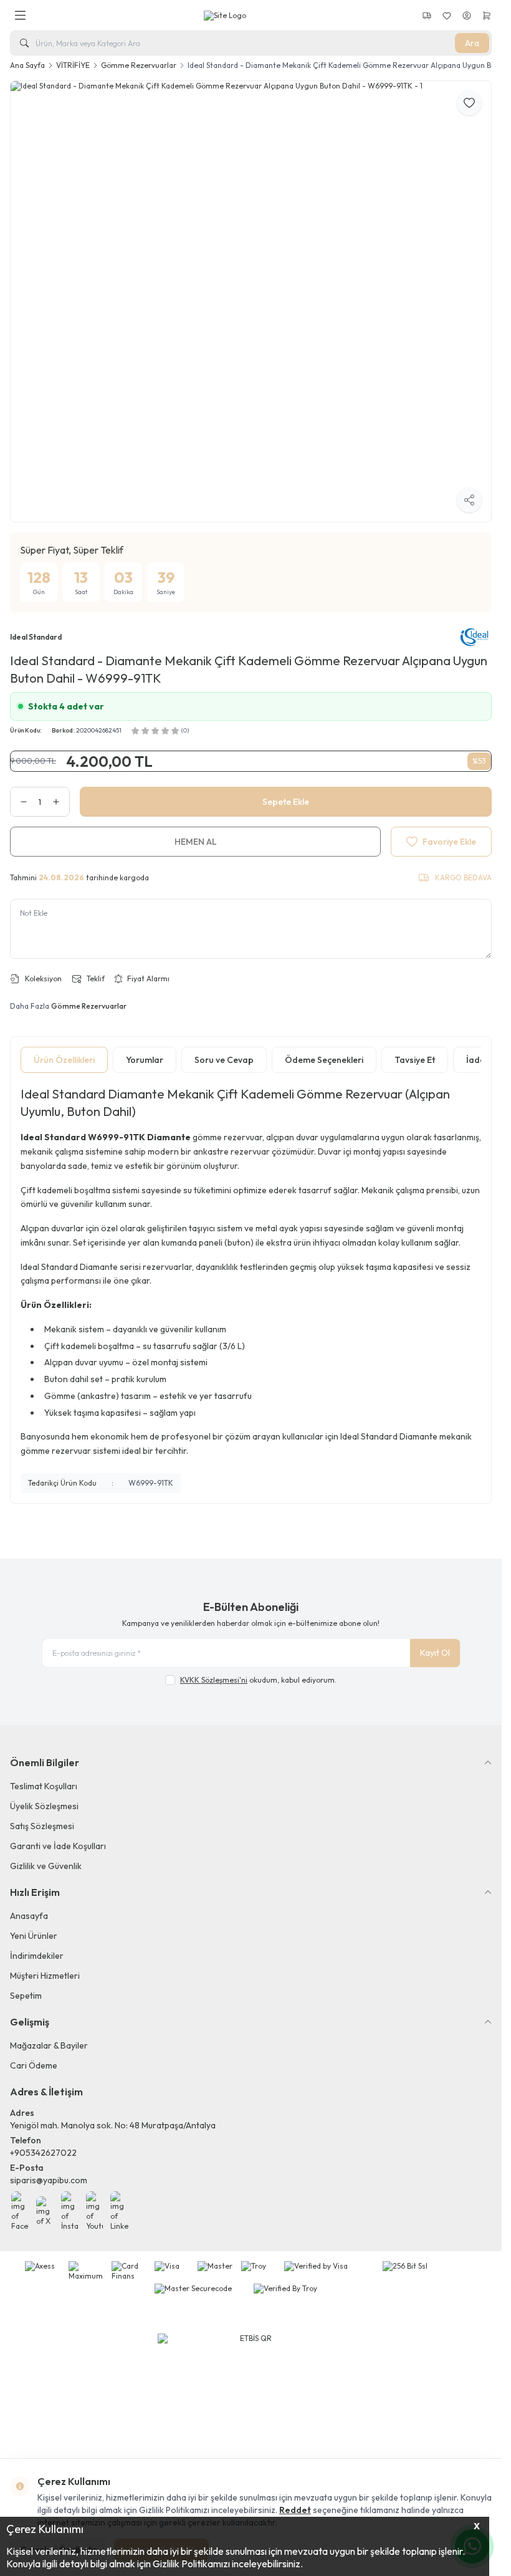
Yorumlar (145, 1052)
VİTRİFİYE (73, 65)
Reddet (295, 2510)
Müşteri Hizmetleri (45, 1967)
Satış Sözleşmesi (42, 1817)
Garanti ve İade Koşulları (58, 1837)
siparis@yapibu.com (49, 2171)
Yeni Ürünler (34, 1927)
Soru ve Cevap (224, 1052)
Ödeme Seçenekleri (324, 1052)
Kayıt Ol (435, 1645)
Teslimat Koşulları (44, 1777)
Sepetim (26, 1987)
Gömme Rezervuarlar (139, 65)
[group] (251, 297)
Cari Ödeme (34, 2057)
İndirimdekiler (37, 1947)
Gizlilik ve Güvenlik (46, 1857)
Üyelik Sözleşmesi (44, 1797)
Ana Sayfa (27, 65)
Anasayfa (29, 1907)
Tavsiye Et (415, 1052)
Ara (472, 43)
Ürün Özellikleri (64, 1052)
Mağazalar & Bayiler (49, 2037)
